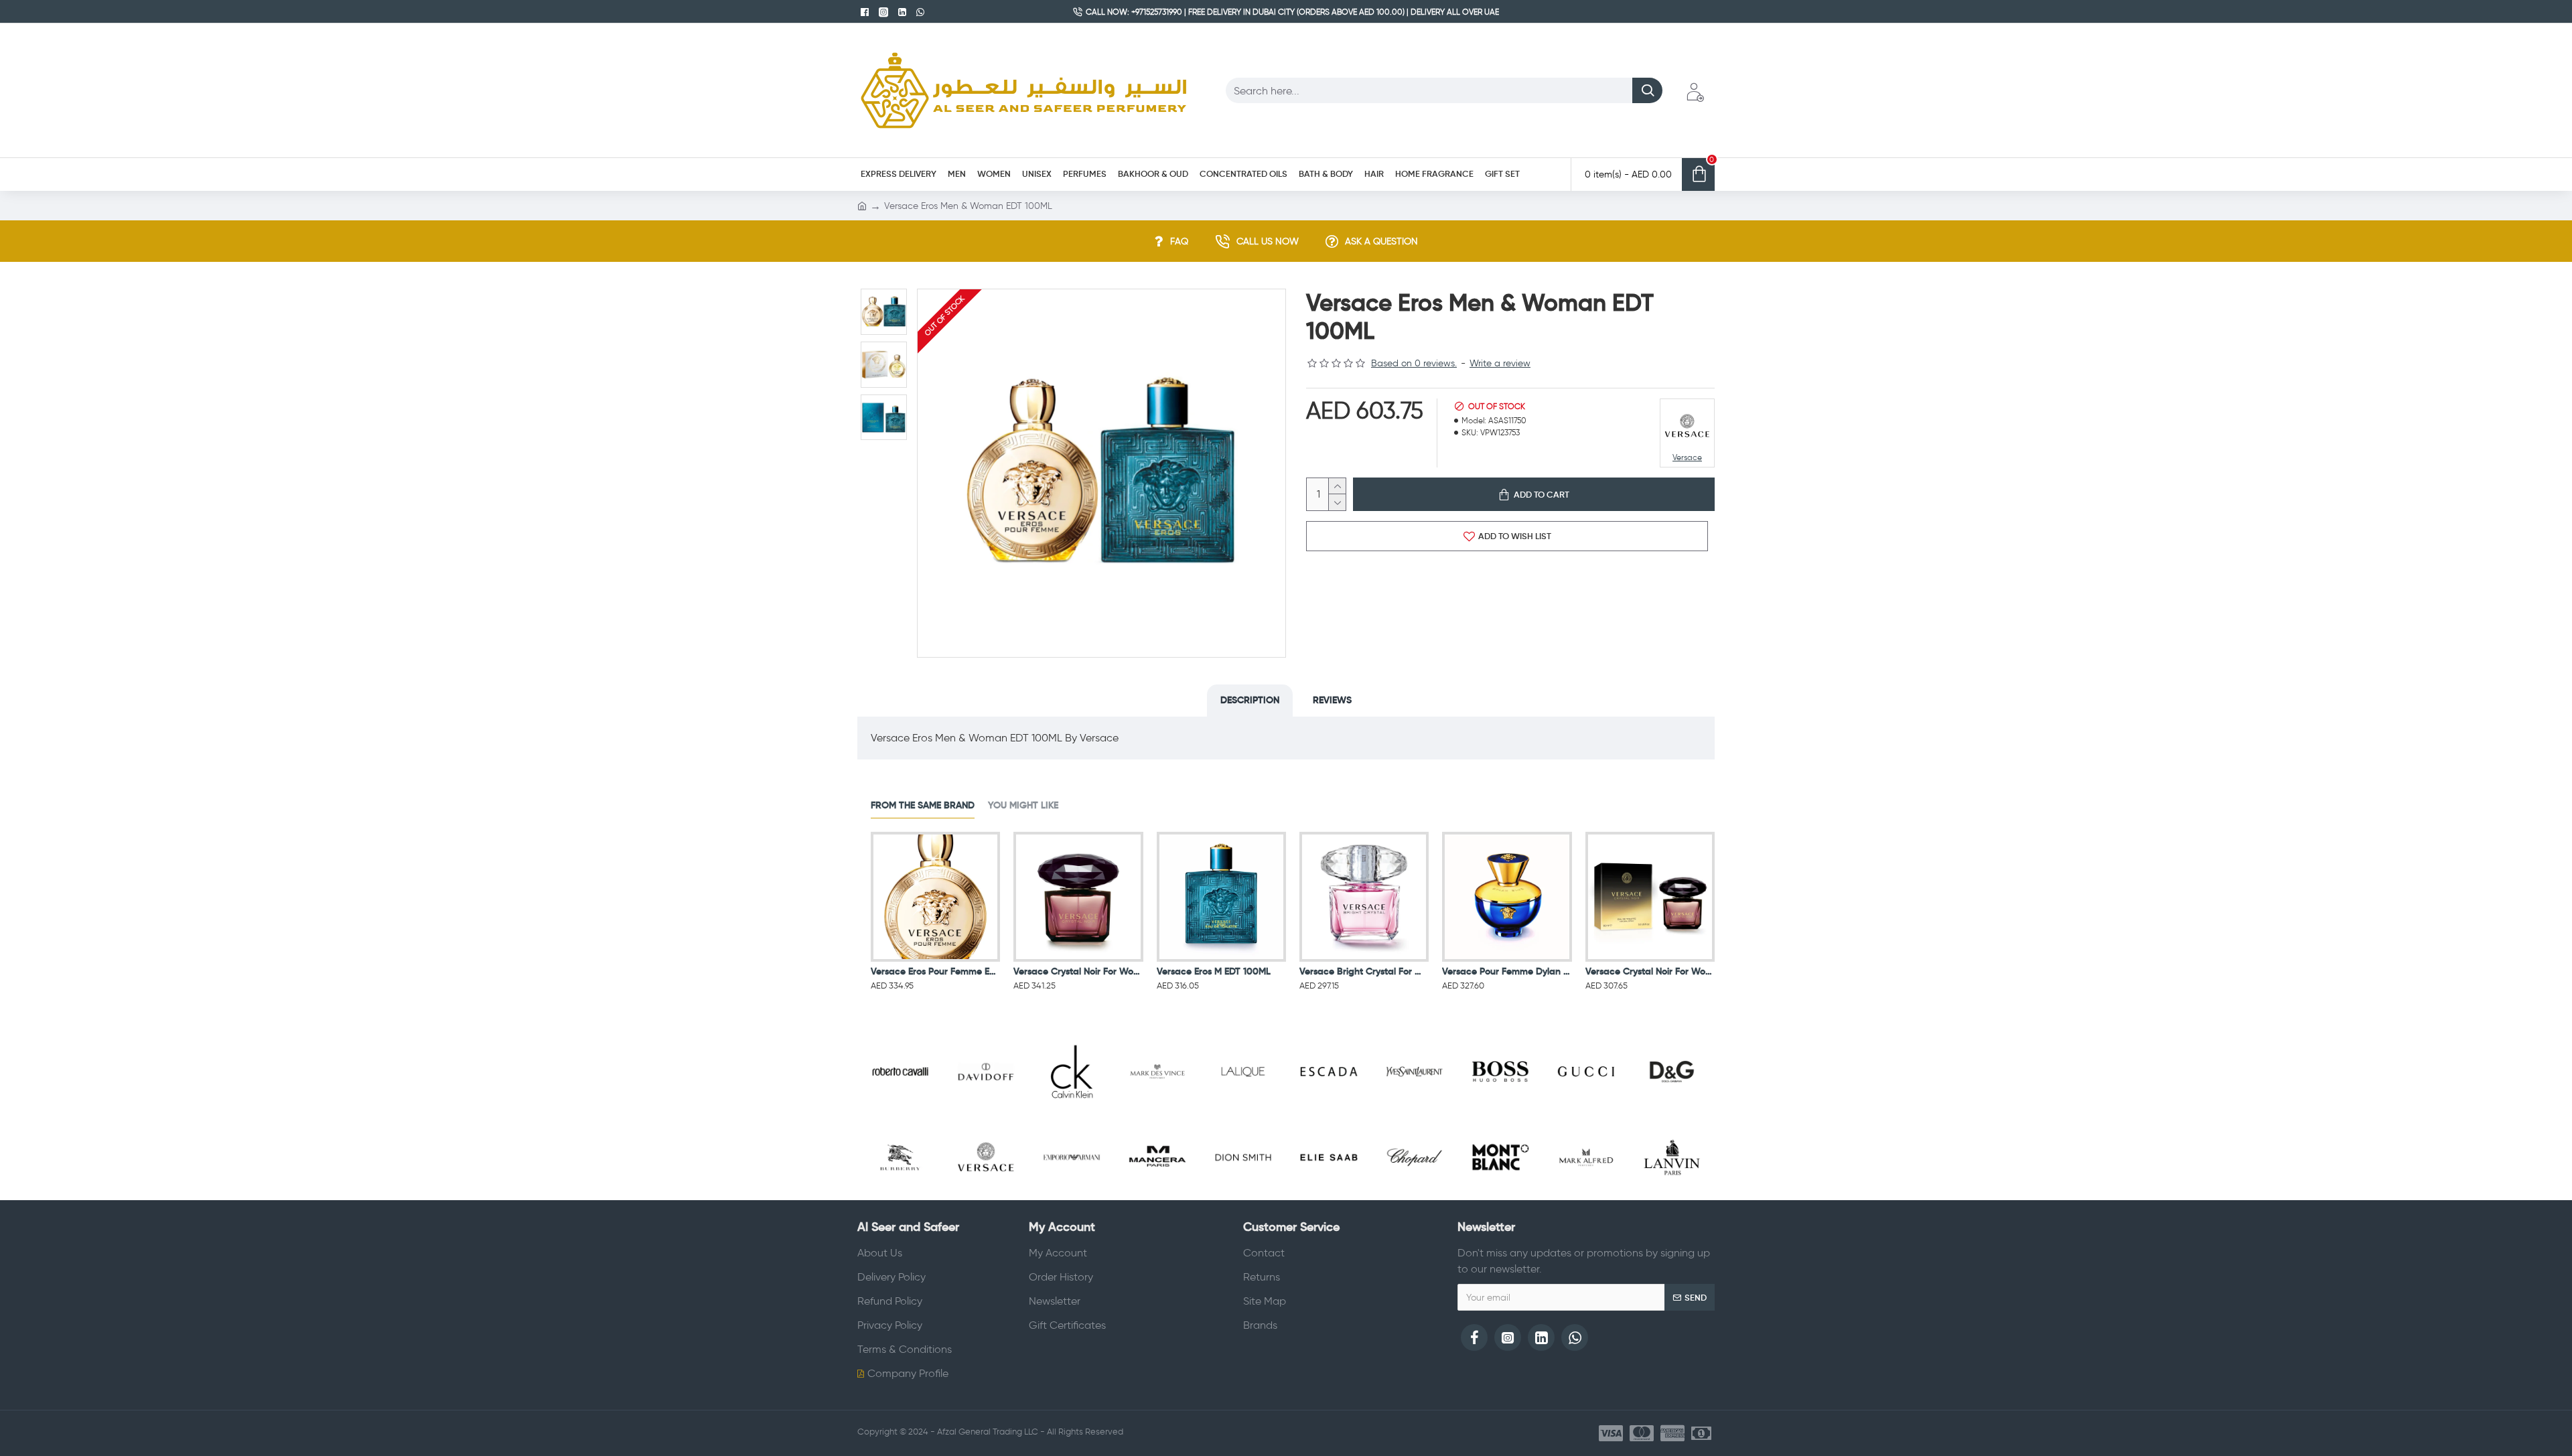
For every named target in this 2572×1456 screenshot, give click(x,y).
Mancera (1157, 1197)
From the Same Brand (923, 805)
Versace (986, 1197)
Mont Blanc (1500, 1197)
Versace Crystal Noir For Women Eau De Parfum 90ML (1078, 971)
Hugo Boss (1500, 1111)
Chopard (1414, 1197)
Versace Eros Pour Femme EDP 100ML (935, 971)
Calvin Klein (1072, 1111)
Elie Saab (1329, 1197)
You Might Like (1023, 805)
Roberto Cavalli (900, 1111)
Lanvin (1672, 1197)
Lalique (1243, 1111)
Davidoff (986, 1111)
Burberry (900, 1197)
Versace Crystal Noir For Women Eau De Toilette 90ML (1650, 971)
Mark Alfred (1586, 1197)
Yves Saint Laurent (1414, 1111)
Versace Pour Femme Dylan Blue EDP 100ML (1507, 971)
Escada (1329, 1111)
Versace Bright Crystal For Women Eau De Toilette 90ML (1364, 971)
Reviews (1332, 700)
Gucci (1586, 1111)
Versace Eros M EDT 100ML (1214, 971)
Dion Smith (1243, 1197)
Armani (1071, 1197)
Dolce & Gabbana (1672, 1111)
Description (1250, 700)
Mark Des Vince (1157, 1111)
